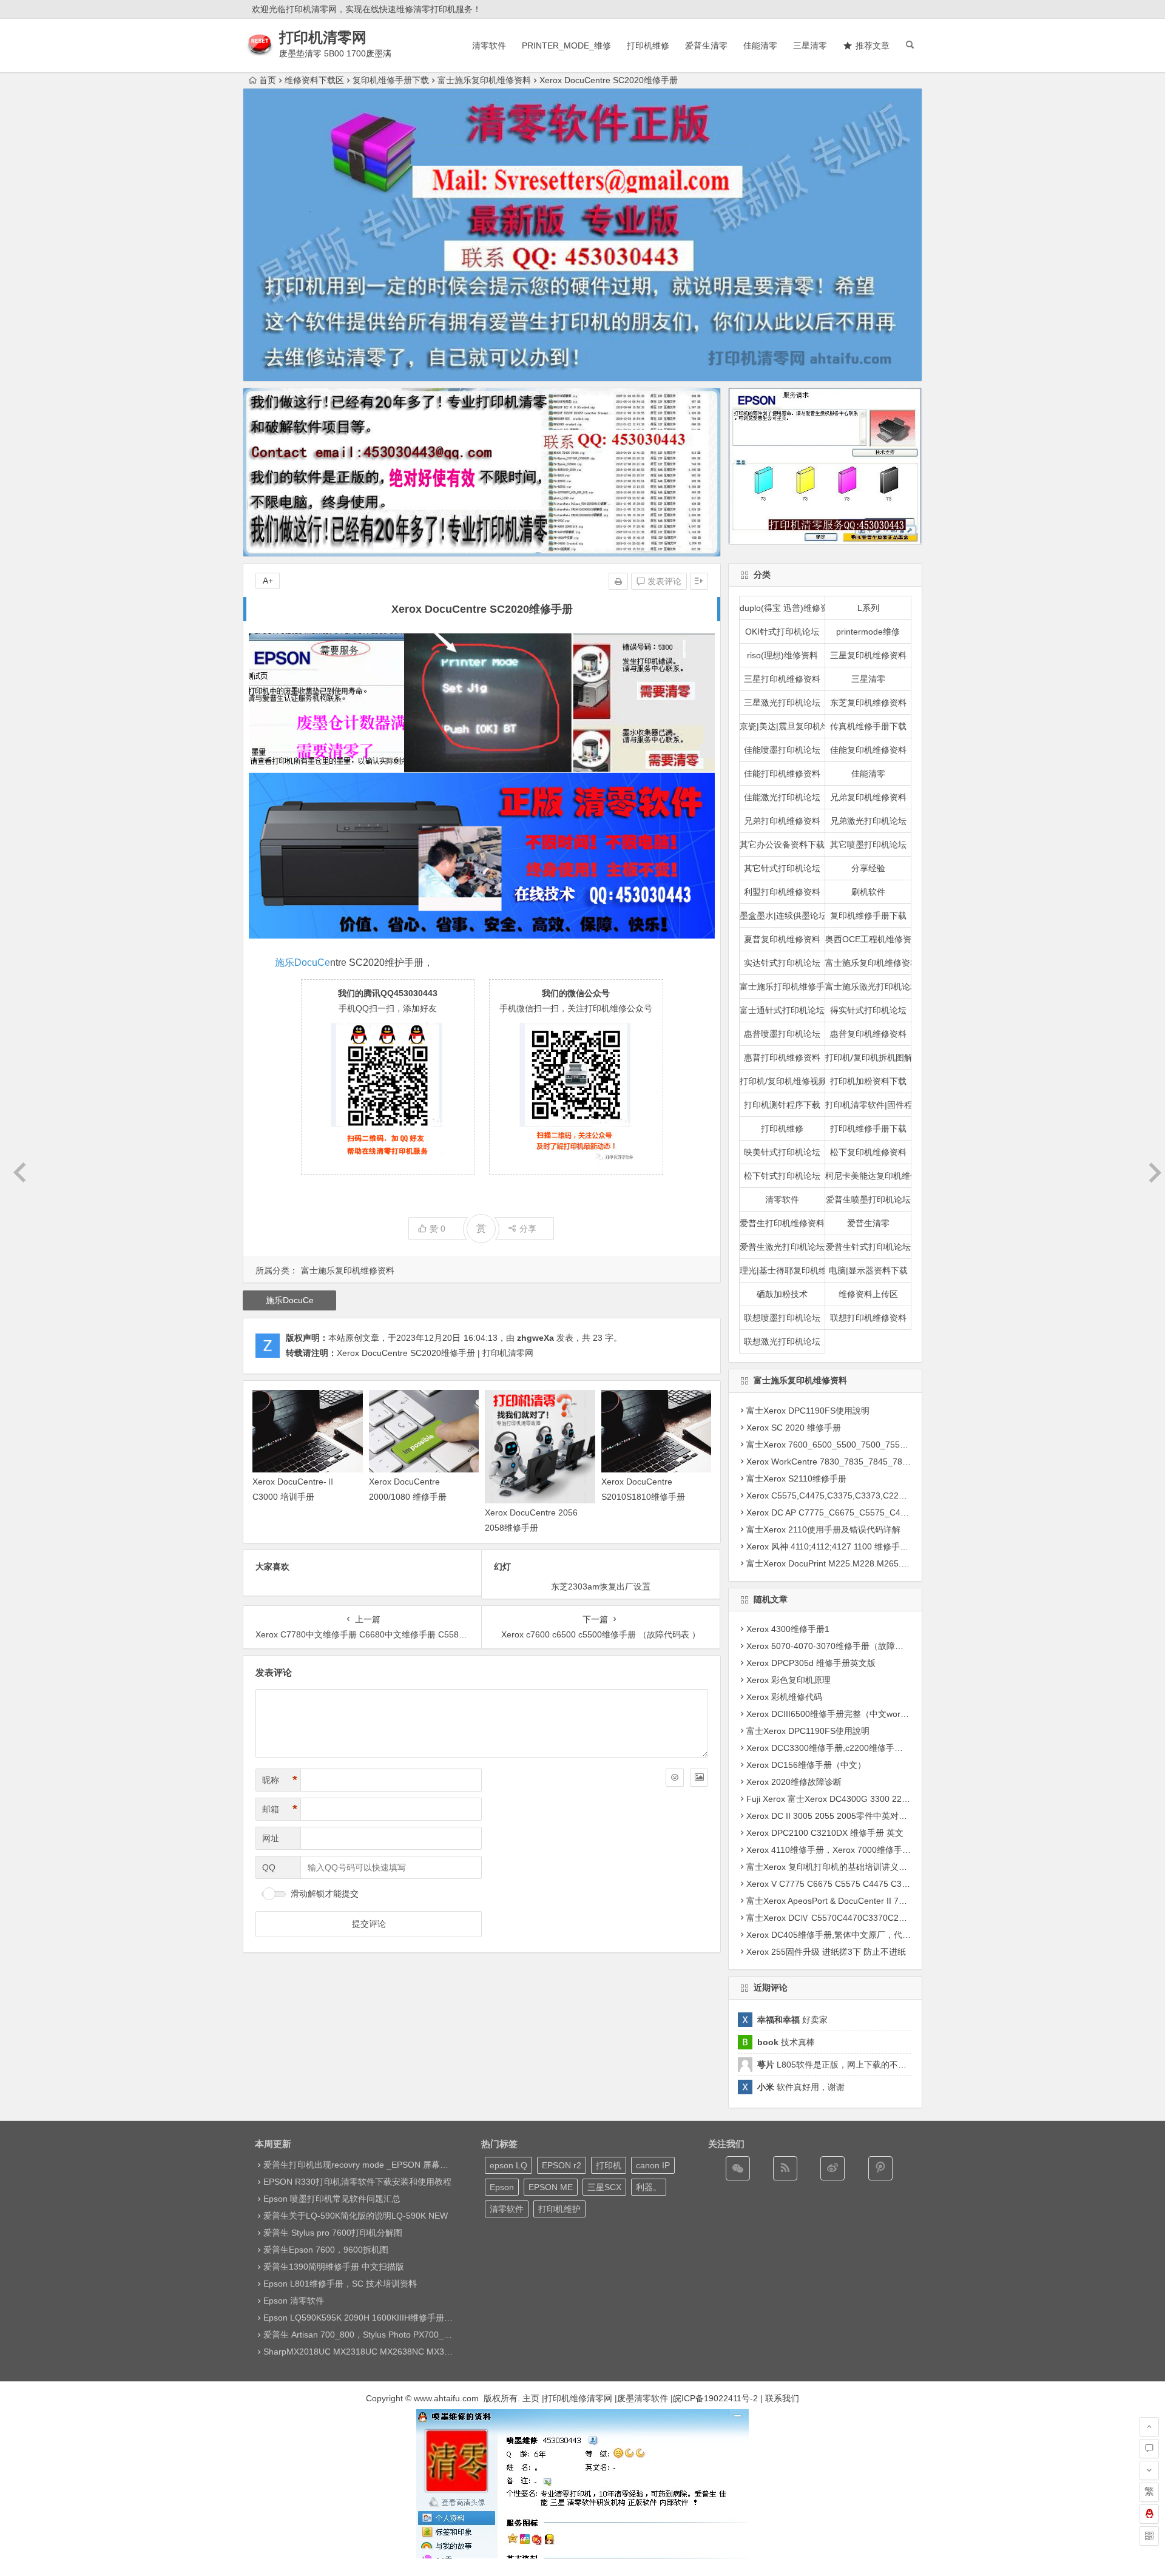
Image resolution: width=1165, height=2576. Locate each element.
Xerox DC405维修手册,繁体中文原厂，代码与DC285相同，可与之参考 (880, 1935)
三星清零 (810, 46)
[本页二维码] (1149, 2536)
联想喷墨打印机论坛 (782, 1318)
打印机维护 (559, 2209)
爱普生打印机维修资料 (782, 1223)
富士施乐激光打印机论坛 (868, 986)
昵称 (280, 1780)
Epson (502, 2187)
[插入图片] (699, 1778)
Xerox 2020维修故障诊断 (794, 1782)
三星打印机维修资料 (782, 679)
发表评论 (663, 581)
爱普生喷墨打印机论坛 (868, 1199)
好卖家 (792, 2020)
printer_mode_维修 (566, 46)
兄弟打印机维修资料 (782, 821)
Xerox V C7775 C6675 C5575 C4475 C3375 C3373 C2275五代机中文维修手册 (897, 1884)
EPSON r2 (562, 2165)
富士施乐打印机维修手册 (783, 986)
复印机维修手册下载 (391, 80)
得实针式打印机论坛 (868, 1010)
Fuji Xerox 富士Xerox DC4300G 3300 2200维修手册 (846, 1799)
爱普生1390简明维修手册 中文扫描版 (334, 2267)
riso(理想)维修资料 (782, 655)
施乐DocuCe (302, 963)
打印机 (609, 2165)
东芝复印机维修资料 (868, 703)
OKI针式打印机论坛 (782, 632)
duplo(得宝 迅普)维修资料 (783, 608)
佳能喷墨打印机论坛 (782, 750)
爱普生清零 (706, 46)
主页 (531, 2398)
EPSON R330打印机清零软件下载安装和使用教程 (357, 2182)
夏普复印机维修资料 (782, 939)
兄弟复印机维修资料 (868, 797)
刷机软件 (868, 892)
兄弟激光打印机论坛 (868, 821)
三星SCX (604, 2187)
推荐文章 (873, 46)
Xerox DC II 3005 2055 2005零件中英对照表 (831, 1816)
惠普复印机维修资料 (868, 1034)
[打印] (618, 581)
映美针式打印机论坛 (782, 1152)
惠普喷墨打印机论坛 (782, 1034)
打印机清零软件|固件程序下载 (868, 1105)
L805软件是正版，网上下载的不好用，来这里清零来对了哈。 (883, 2065)
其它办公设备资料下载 (782, 845)
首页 (268, 80)
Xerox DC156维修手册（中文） (806, 1765)
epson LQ (508, 2165)
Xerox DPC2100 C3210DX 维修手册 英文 (825, 1833)
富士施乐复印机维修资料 (484, 80)
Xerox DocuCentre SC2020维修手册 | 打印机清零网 (435, 1353)
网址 (271, 1838)
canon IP (653, 2165)
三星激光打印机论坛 (782, 703)
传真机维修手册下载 (868, 726)
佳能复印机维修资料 (868, 750)
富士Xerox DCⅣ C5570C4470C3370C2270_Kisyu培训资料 (859, 1918)
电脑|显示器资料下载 (868, 1270)
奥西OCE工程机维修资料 (868, 939)
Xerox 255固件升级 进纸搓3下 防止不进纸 (826, 1952)
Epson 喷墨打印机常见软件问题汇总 (332, 2199)
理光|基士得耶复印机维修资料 (783, 1270)
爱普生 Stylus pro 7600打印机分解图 (333, 2233)
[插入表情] (675, 1778)
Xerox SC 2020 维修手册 (794, 1428)
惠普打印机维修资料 (782, 1057)
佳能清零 (760, 46)
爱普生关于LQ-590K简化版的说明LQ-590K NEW (356, 2216)
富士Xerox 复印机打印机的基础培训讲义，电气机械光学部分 (861, 1867)
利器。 (649, 2187)
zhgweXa (535, 1338)
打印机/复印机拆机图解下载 (868, 1057)
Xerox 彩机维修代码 (784, 1697)
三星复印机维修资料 (868, 655)
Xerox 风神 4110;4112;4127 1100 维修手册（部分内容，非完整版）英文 (883, 1546)
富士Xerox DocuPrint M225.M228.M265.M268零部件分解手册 (864, 1563)
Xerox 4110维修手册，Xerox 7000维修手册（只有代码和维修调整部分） (884, 1850)
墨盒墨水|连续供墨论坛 (783, 915)
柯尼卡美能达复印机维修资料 (868, 1176)
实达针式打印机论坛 (782, 963)
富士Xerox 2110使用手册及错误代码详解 (823, 1529)
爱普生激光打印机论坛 (782, 1247)
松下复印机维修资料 (868, 1152)
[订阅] (785, 2168)
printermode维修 (868, 632)
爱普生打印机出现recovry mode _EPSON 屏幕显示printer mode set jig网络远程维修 (423, 2165)
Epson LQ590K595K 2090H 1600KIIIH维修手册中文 (362, 2318)
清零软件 (489, 46)
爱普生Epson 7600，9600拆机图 (326, 2250)
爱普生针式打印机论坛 (868, 1247)
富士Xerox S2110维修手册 (796, 1479)
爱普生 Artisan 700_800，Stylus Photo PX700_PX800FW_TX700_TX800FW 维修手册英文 (437, 2335)
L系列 (868, 608)
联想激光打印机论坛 (782, 1341)
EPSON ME (551, 2187)
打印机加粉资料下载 (868, 1081)
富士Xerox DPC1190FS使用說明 (808, 1411)
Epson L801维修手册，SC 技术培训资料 (340, 2284)
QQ (269, 1867)
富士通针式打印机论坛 (782, 1010)
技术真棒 (786, 2042)
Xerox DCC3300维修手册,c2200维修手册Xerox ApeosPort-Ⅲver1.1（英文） (892, 1748)
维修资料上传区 (868, 1294)
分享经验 (868, 868)
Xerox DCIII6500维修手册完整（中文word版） (834, 1714)
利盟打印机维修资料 (782, 892)
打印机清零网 (323, 37)
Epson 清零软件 (294, 2301)
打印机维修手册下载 (868, 1128)
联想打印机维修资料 (868, 1318)
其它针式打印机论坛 (782, 868)
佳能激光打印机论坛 (782, 797)
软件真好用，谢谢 (801, 2087)
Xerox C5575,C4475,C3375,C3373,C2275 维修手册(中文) (857, 1495)
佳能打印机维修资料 (782, 774)
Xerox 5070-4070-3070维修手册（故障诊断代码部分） (850, 1646)
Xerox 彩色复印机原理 (788, 1680)
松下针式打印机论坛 (782, 1176)
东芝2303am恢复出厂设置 (601, 1586)
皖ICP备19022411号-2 (715, 2398)
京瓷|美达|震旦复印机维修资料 (783, 726)
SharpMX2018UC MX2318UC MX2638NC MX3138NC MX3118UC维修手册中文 (416, 2352)
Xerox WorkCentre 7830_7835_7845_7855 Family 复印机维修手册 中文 (884, 1462)
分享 (528, 1229)
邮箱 (280, 1809)
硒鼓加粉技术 (782, 1294)
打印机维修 (648, 46)
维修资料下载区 (314, 80)
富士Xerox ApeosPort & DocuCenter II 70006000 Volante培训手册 (872, 1901)
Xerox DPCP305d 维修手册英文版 (811, 1663)
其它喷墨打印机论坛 (868, 845)
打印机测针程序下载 (782, 1105)
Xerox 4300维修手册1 (788, 1629)
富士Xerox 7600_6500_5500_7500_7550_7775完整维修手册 (863, 1445)
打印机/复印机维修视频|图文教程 (783, 1081)
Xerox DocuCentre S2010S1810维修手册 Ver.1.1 (643, 1497)
